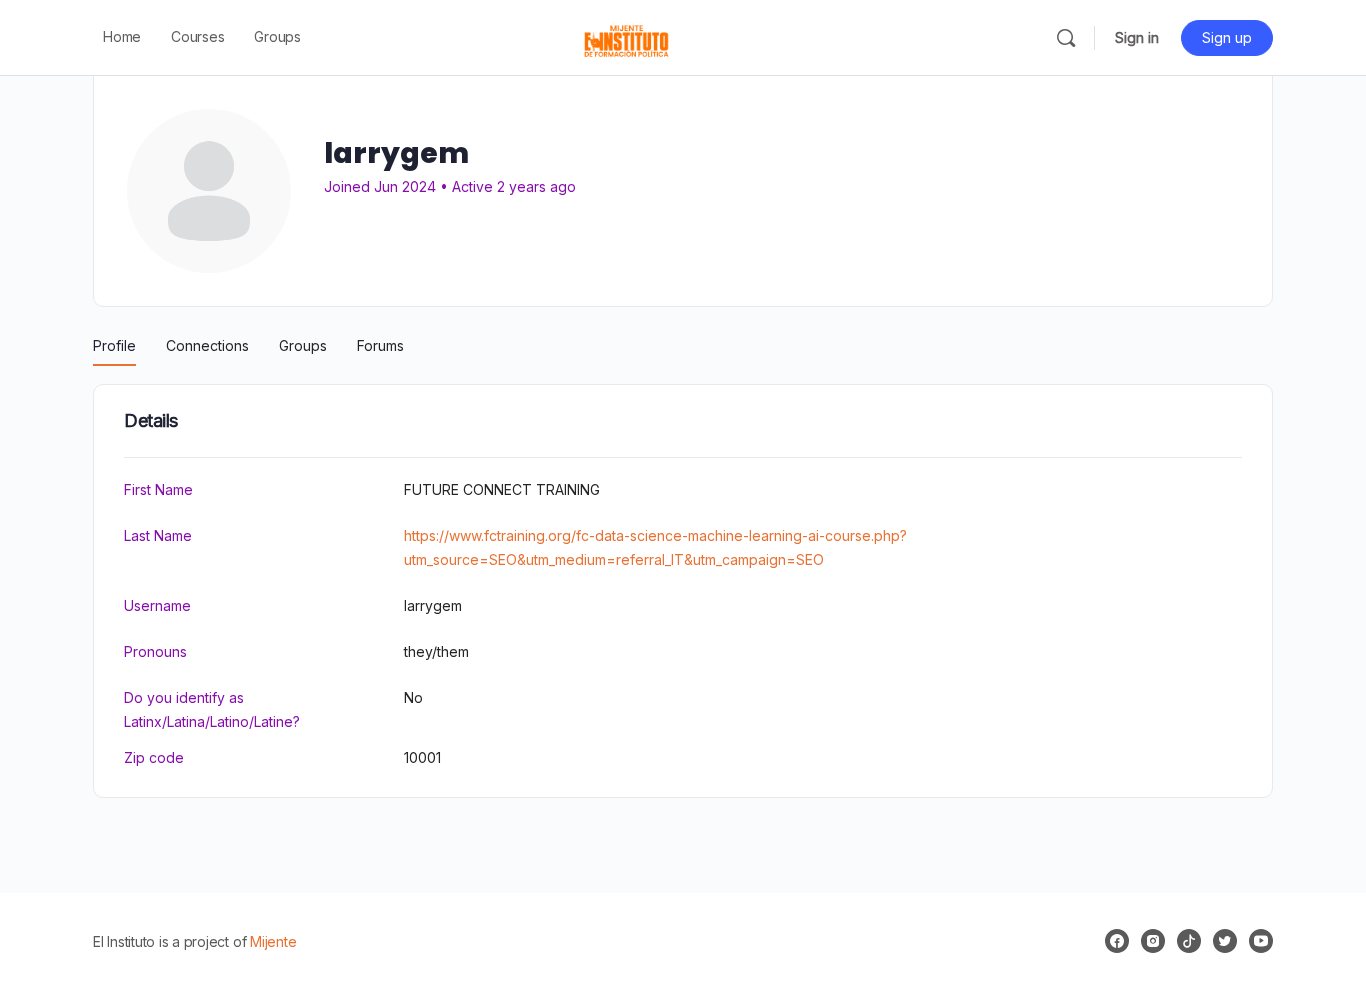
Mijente (273, 941)
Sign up (1227, 37)
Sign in (1137, 37)
